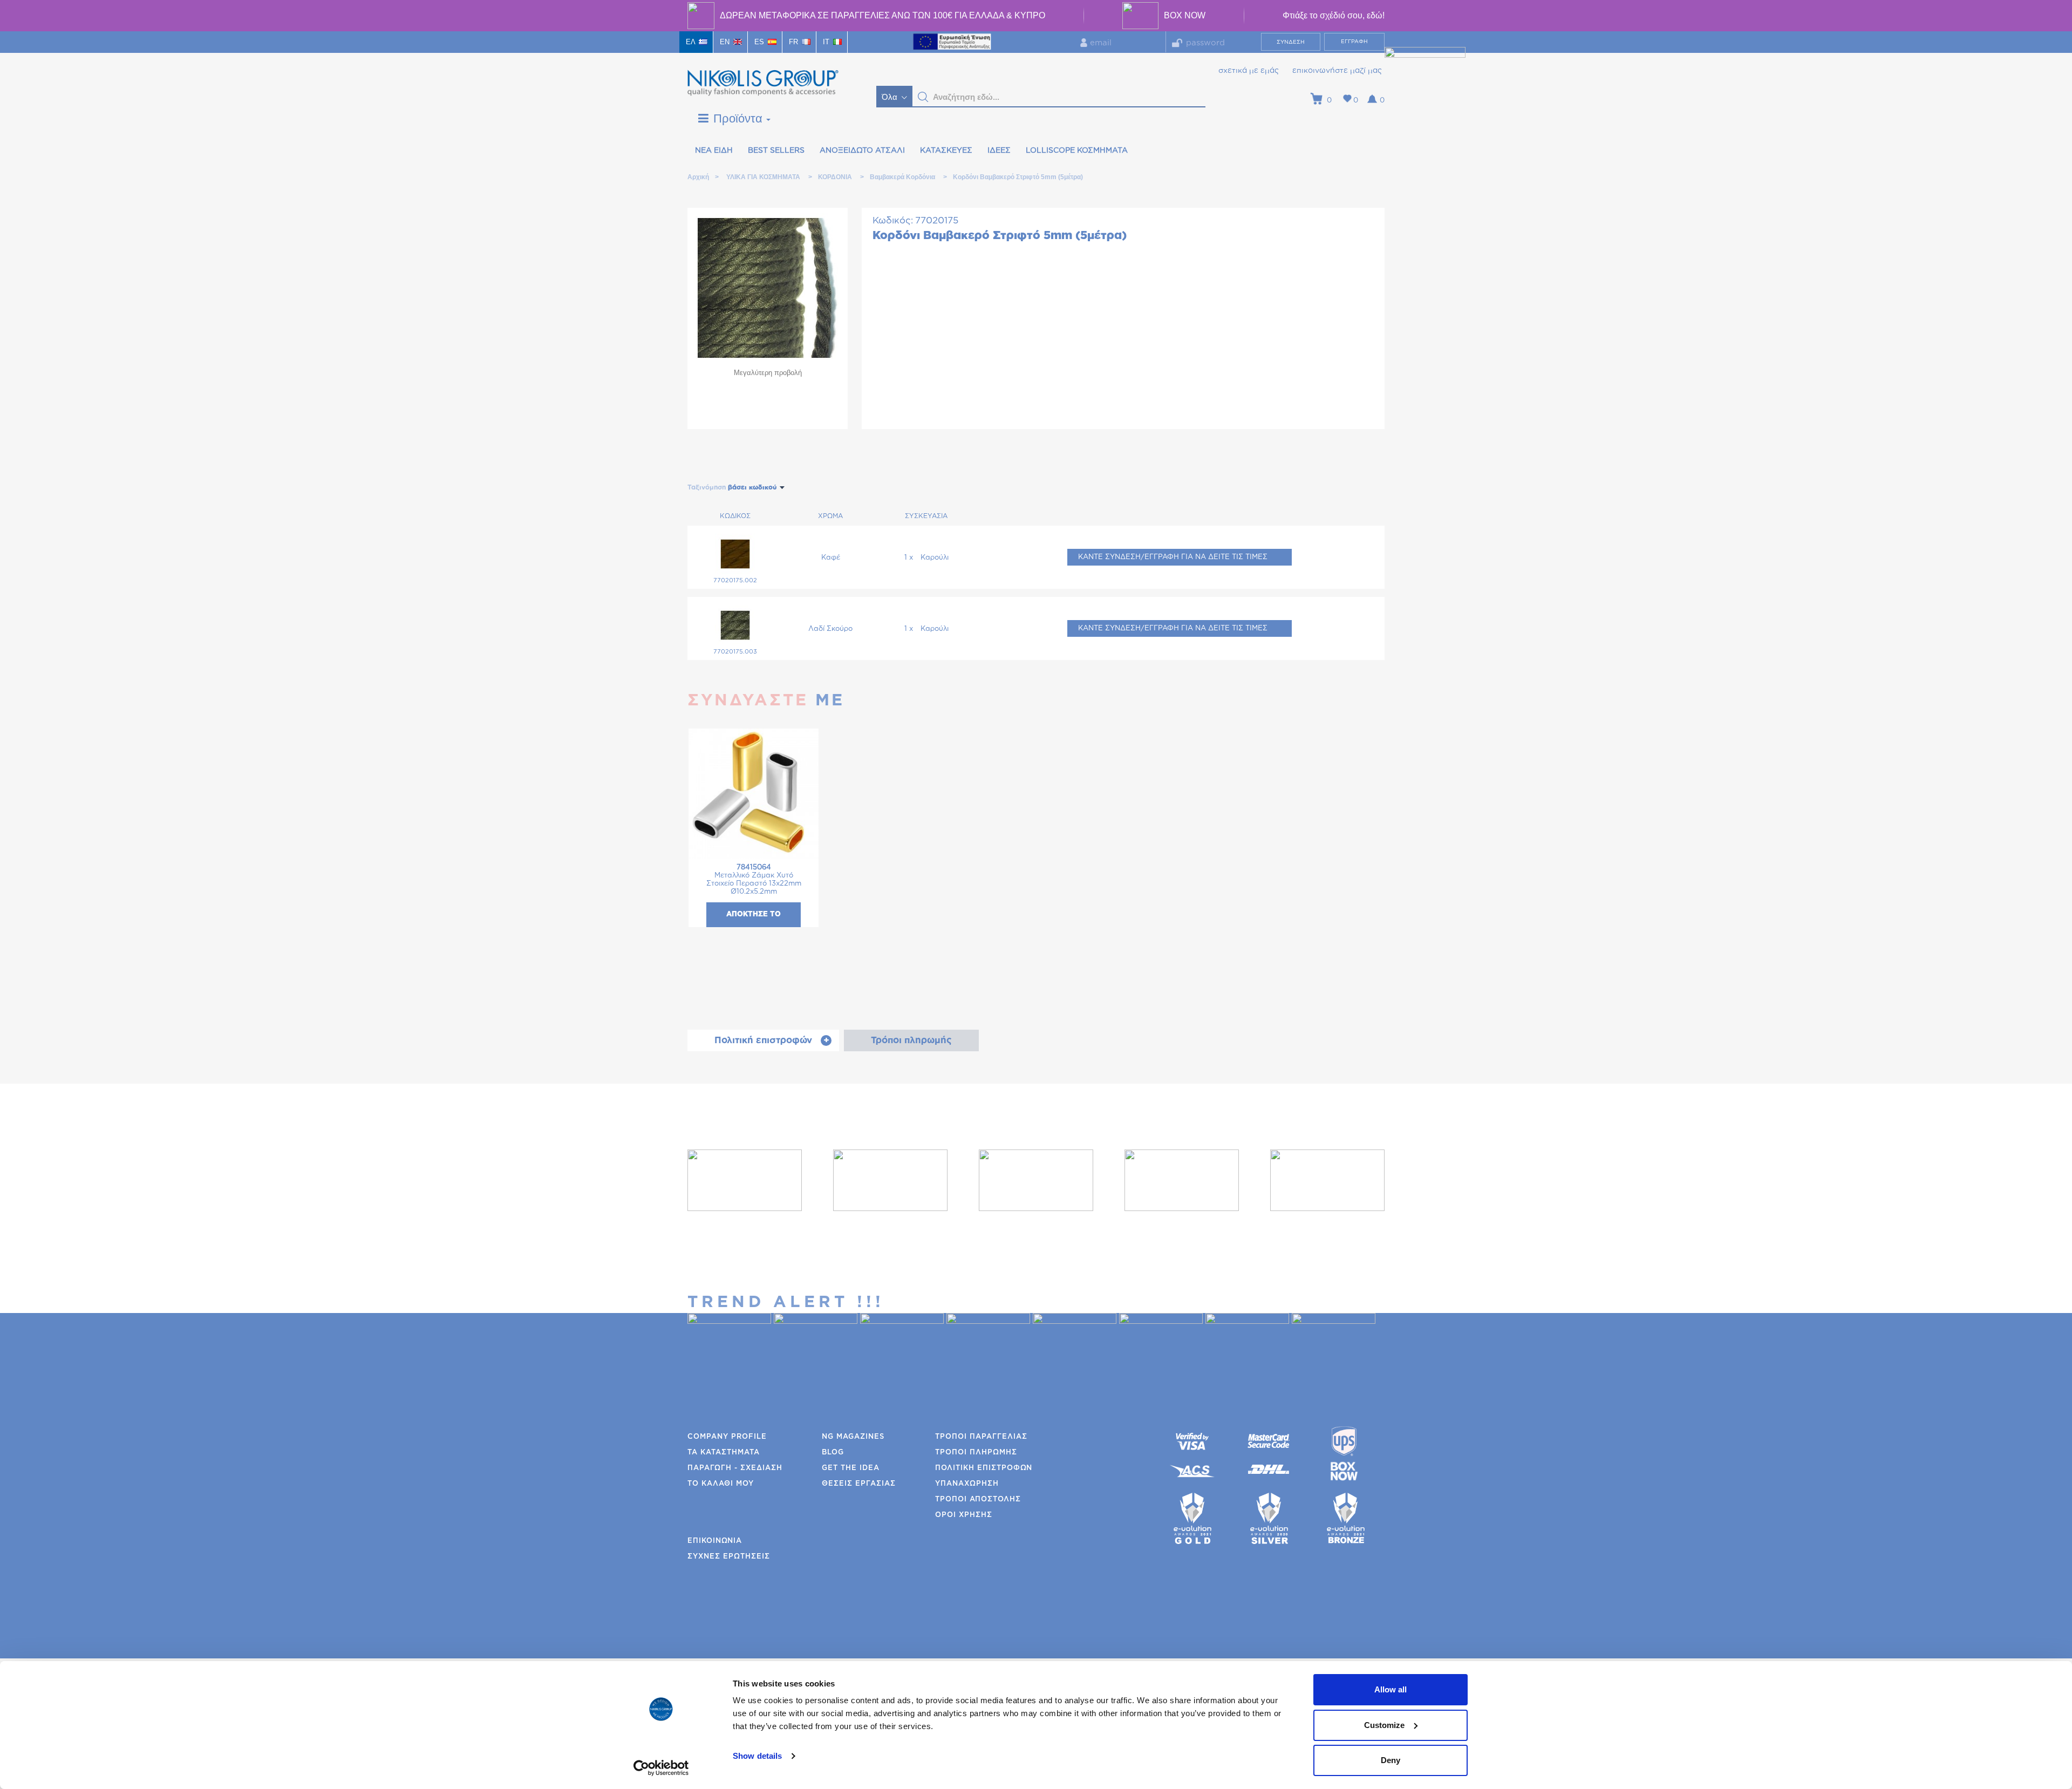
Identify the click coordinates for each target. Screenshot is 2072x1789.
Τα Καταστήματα (724, 1453)
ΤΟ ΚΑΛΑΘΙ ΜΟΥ (721, 1484)
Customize (1384, 1725)
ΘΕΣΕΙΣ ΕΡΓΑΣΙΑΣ (859, 1484)
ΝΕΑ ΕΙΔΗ (714, 151)
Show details (757, 1756)
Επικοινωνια (715, 1541)
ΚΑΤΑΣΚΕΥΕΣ (946, 151)
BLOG (833, 1453)
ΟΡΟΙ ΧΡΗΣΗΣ (964, 1515)
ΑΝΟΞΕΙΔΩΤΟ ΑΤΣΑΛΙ (862, 151)
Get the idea (851, 1468)
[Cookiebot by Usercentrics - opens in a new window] (661, 1768)
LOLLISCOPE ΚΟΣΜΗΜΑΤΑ (1077, 151)
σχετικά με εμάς (1249, 71)
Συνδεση (1291, 42)
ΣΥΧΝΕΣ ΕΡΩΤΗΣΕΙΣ (729, 1557)
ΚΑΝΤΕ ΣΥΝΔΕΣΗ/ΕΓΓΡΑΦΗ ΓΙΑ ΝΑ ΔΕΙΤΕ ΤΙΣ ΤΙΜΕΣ (1173, 557)
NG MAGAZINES (853, 1437)
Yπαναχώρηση (967, 1484)
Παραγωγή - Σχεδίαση (735, 1468)
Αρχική (698, 177)
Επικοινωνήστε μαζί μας (1337, 71)
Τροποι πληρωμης (976, 1453)
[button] (923, 97)
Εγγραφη (1354, 42)
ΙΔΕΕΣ (999, 151)
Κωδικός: (893, 220)
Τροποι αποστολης (978, 1499)
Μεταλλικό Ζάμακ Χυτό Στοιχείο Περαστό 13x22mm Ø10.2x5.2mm (754, 880)
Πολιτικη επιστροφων (984, 1468)
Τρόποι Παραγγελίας (981, 1437)
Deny (1391, 1760)
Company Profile (727, 1437)
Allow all (1391, 1689)
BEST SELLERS (776, 151)
